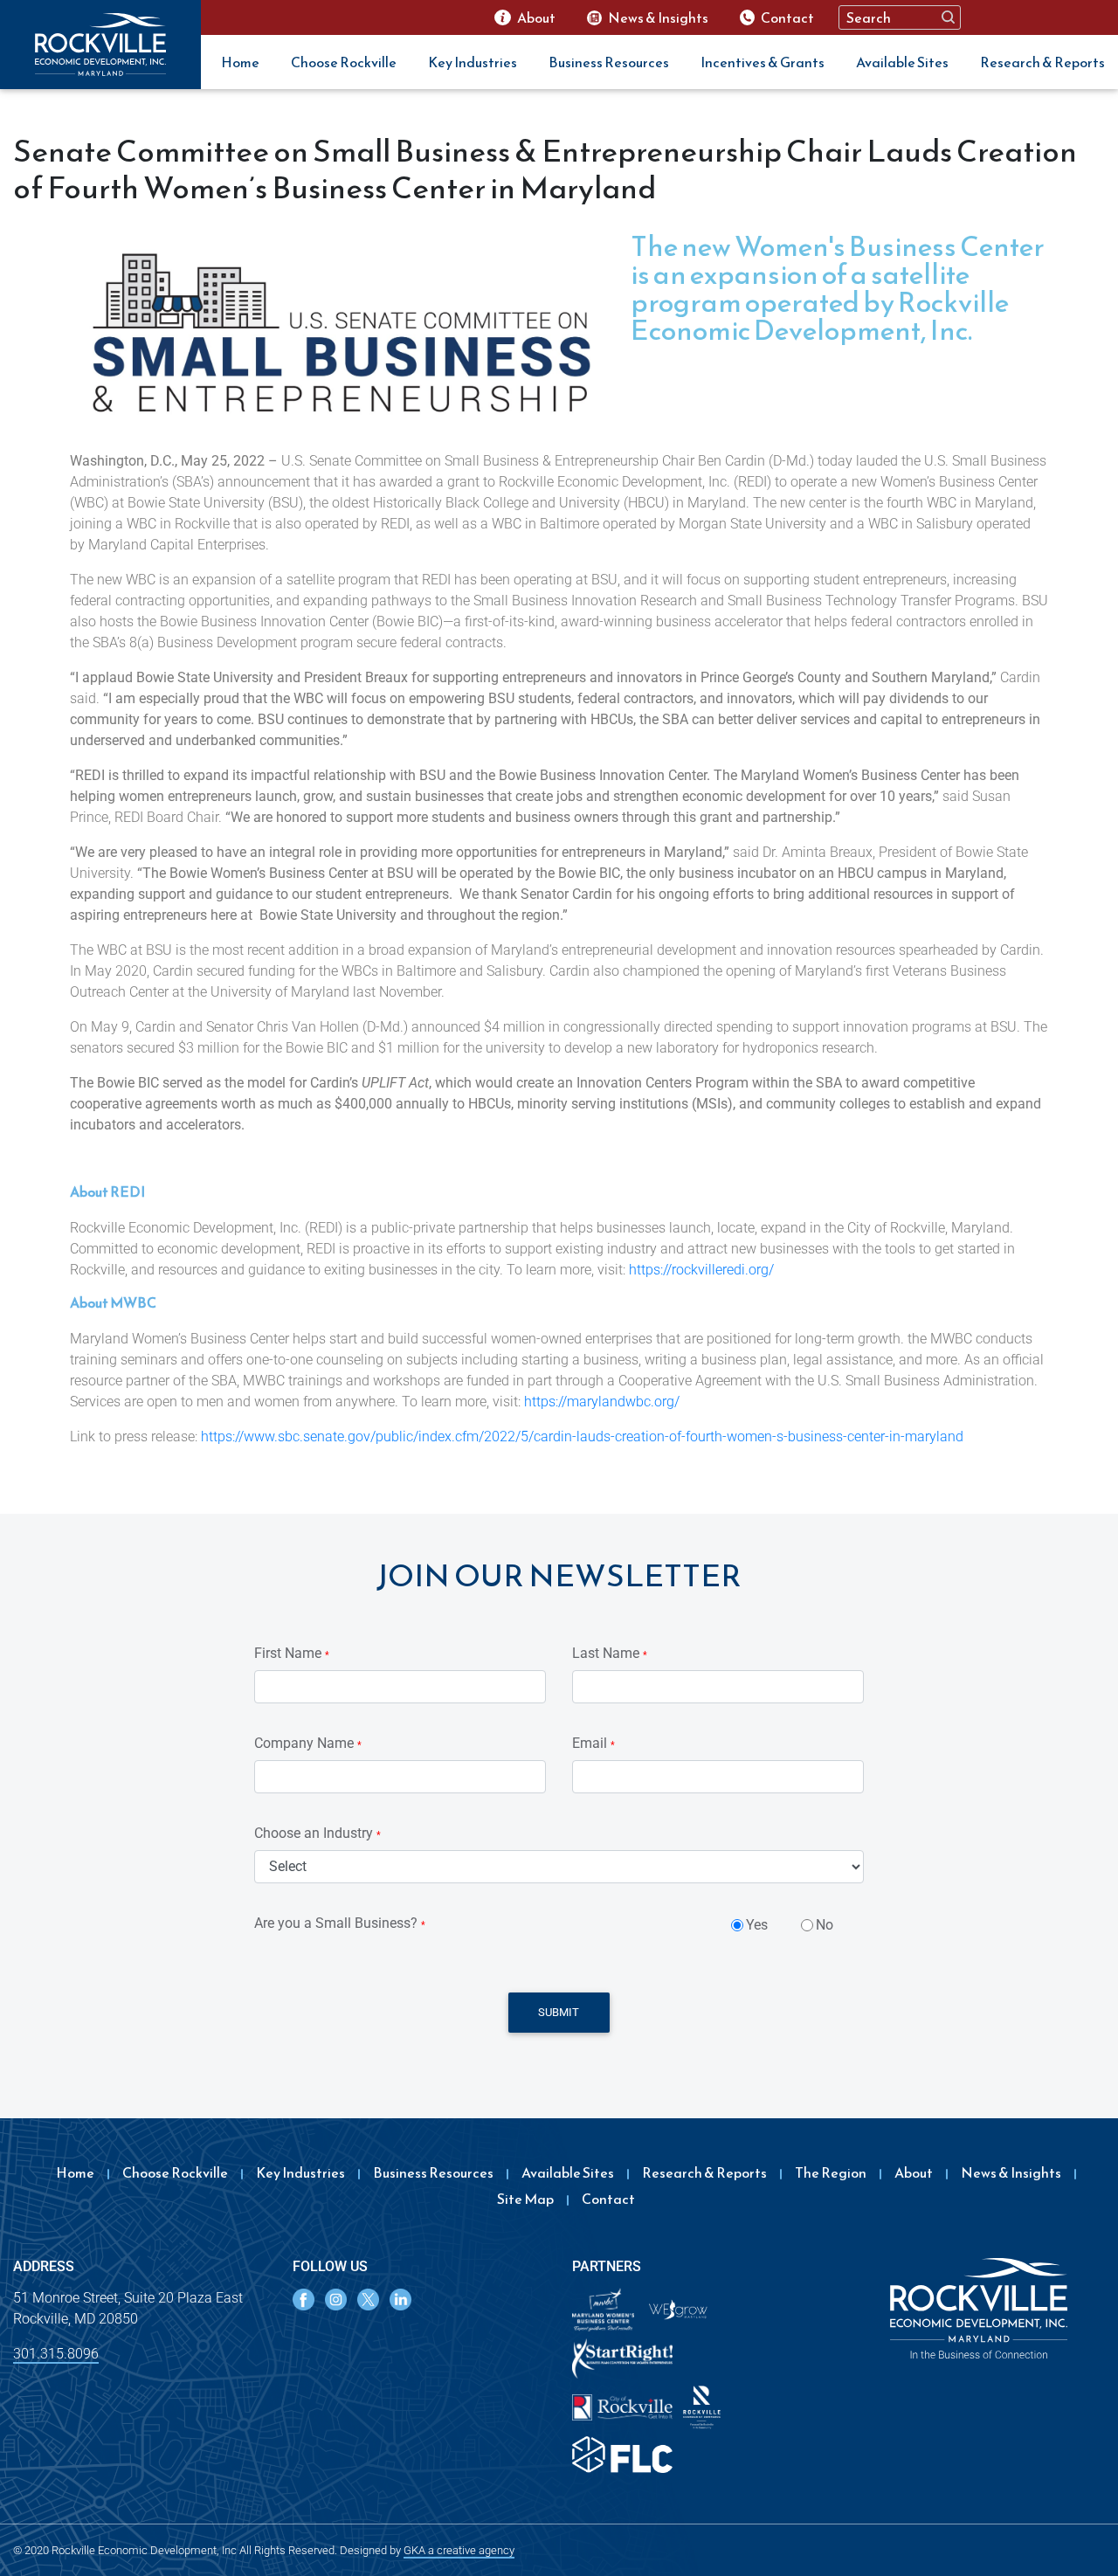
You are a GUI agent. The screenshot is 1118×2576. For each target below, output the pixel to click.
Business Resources (609, 62)
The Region (831, 2172)
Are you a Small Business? (340, 1923)
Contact (608, 2199)
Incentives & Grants (763, 62)
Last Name (610, 1653)
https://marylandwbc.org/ (602, 1402)
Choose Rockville (344, 62)
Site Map (525, 2199)
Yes (757, 1925)
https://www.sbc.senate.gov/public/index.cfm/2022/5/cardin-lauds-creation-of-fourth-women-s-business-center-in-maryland (582, 1436)
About (914, 2172)
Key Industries (473, 62)
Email (594, 1743)
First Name (292, 1653)
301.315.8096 (56, 2354)
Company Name (308, 1743)
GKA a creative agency (459, 2550)
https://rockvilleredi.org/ (701, 1270)
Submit (559, 2012)
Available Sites (902, 62)
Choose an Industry (317, 1833)
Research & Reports (1042, 62)
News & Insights (1011, 2172)
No (825, 1925)
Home (240, 62)
